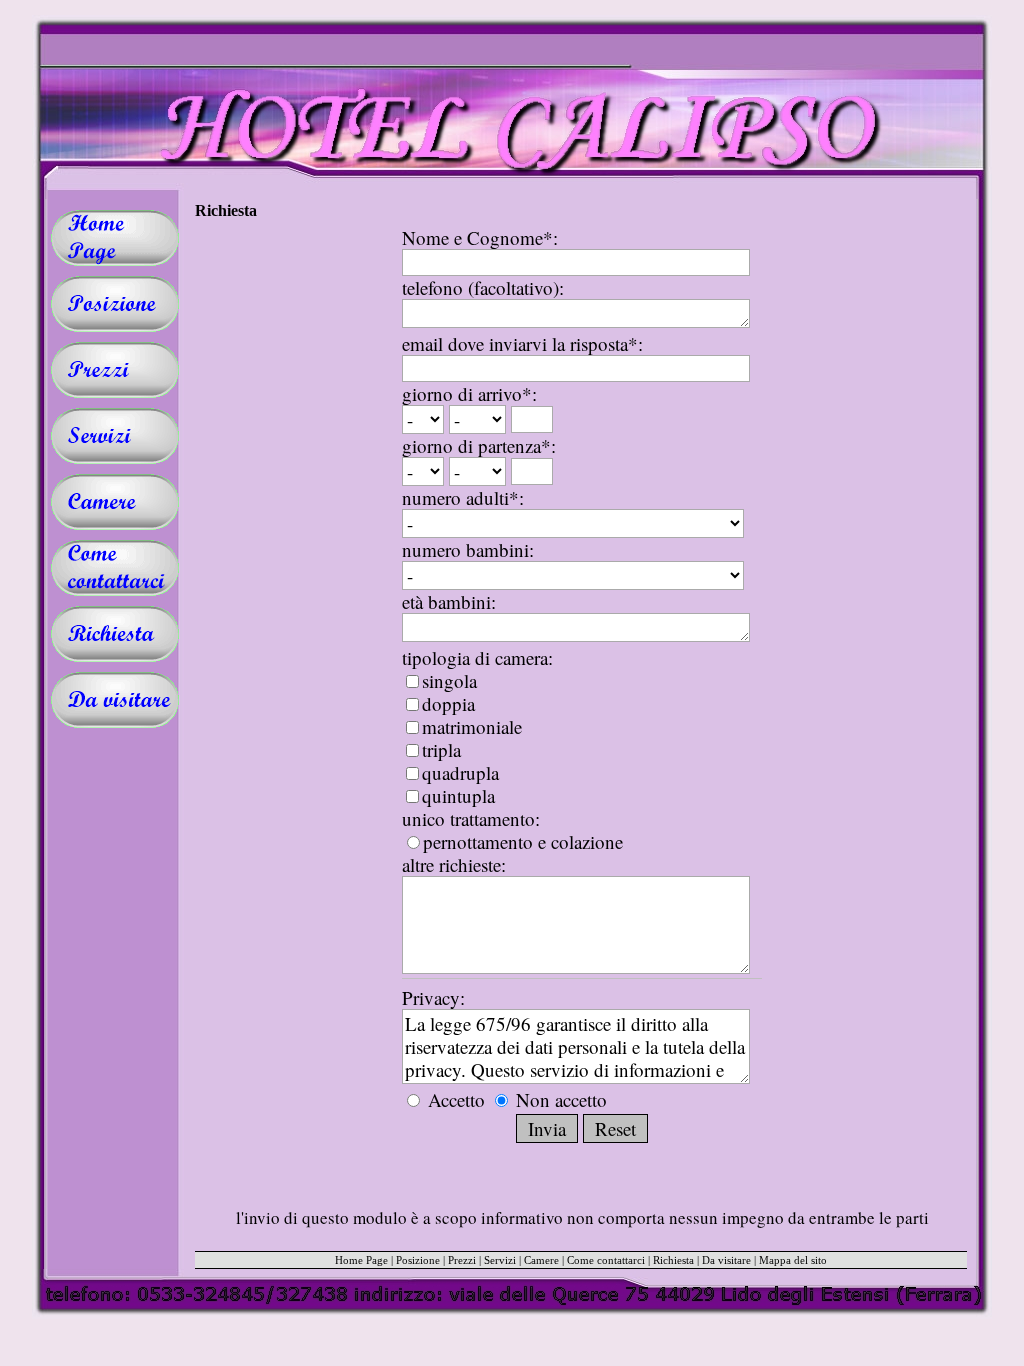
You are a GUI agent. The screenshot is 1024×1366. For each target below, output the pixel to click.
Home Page (361, 1260)
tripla (441, 749)
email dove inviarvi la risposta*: (522, 343)
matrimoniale (472, 726)
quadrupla (460, 772)
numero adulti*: (463, 497)
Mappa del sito (793, 1260)
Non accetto (559, 1099)
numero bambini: (468, 549)
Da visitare (726, 1260)
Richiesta (673, 1260)
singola (449, 680)
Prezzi (462, 1260)
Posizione (418, 1260)
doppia (448, 703)
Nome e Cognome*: (480, 237)
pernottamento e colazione (523, 841)
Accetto (456, 1099)
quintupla (458, 795)
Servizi (500, 1260)
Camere (541, 1260)
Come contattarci (606, 1260)
